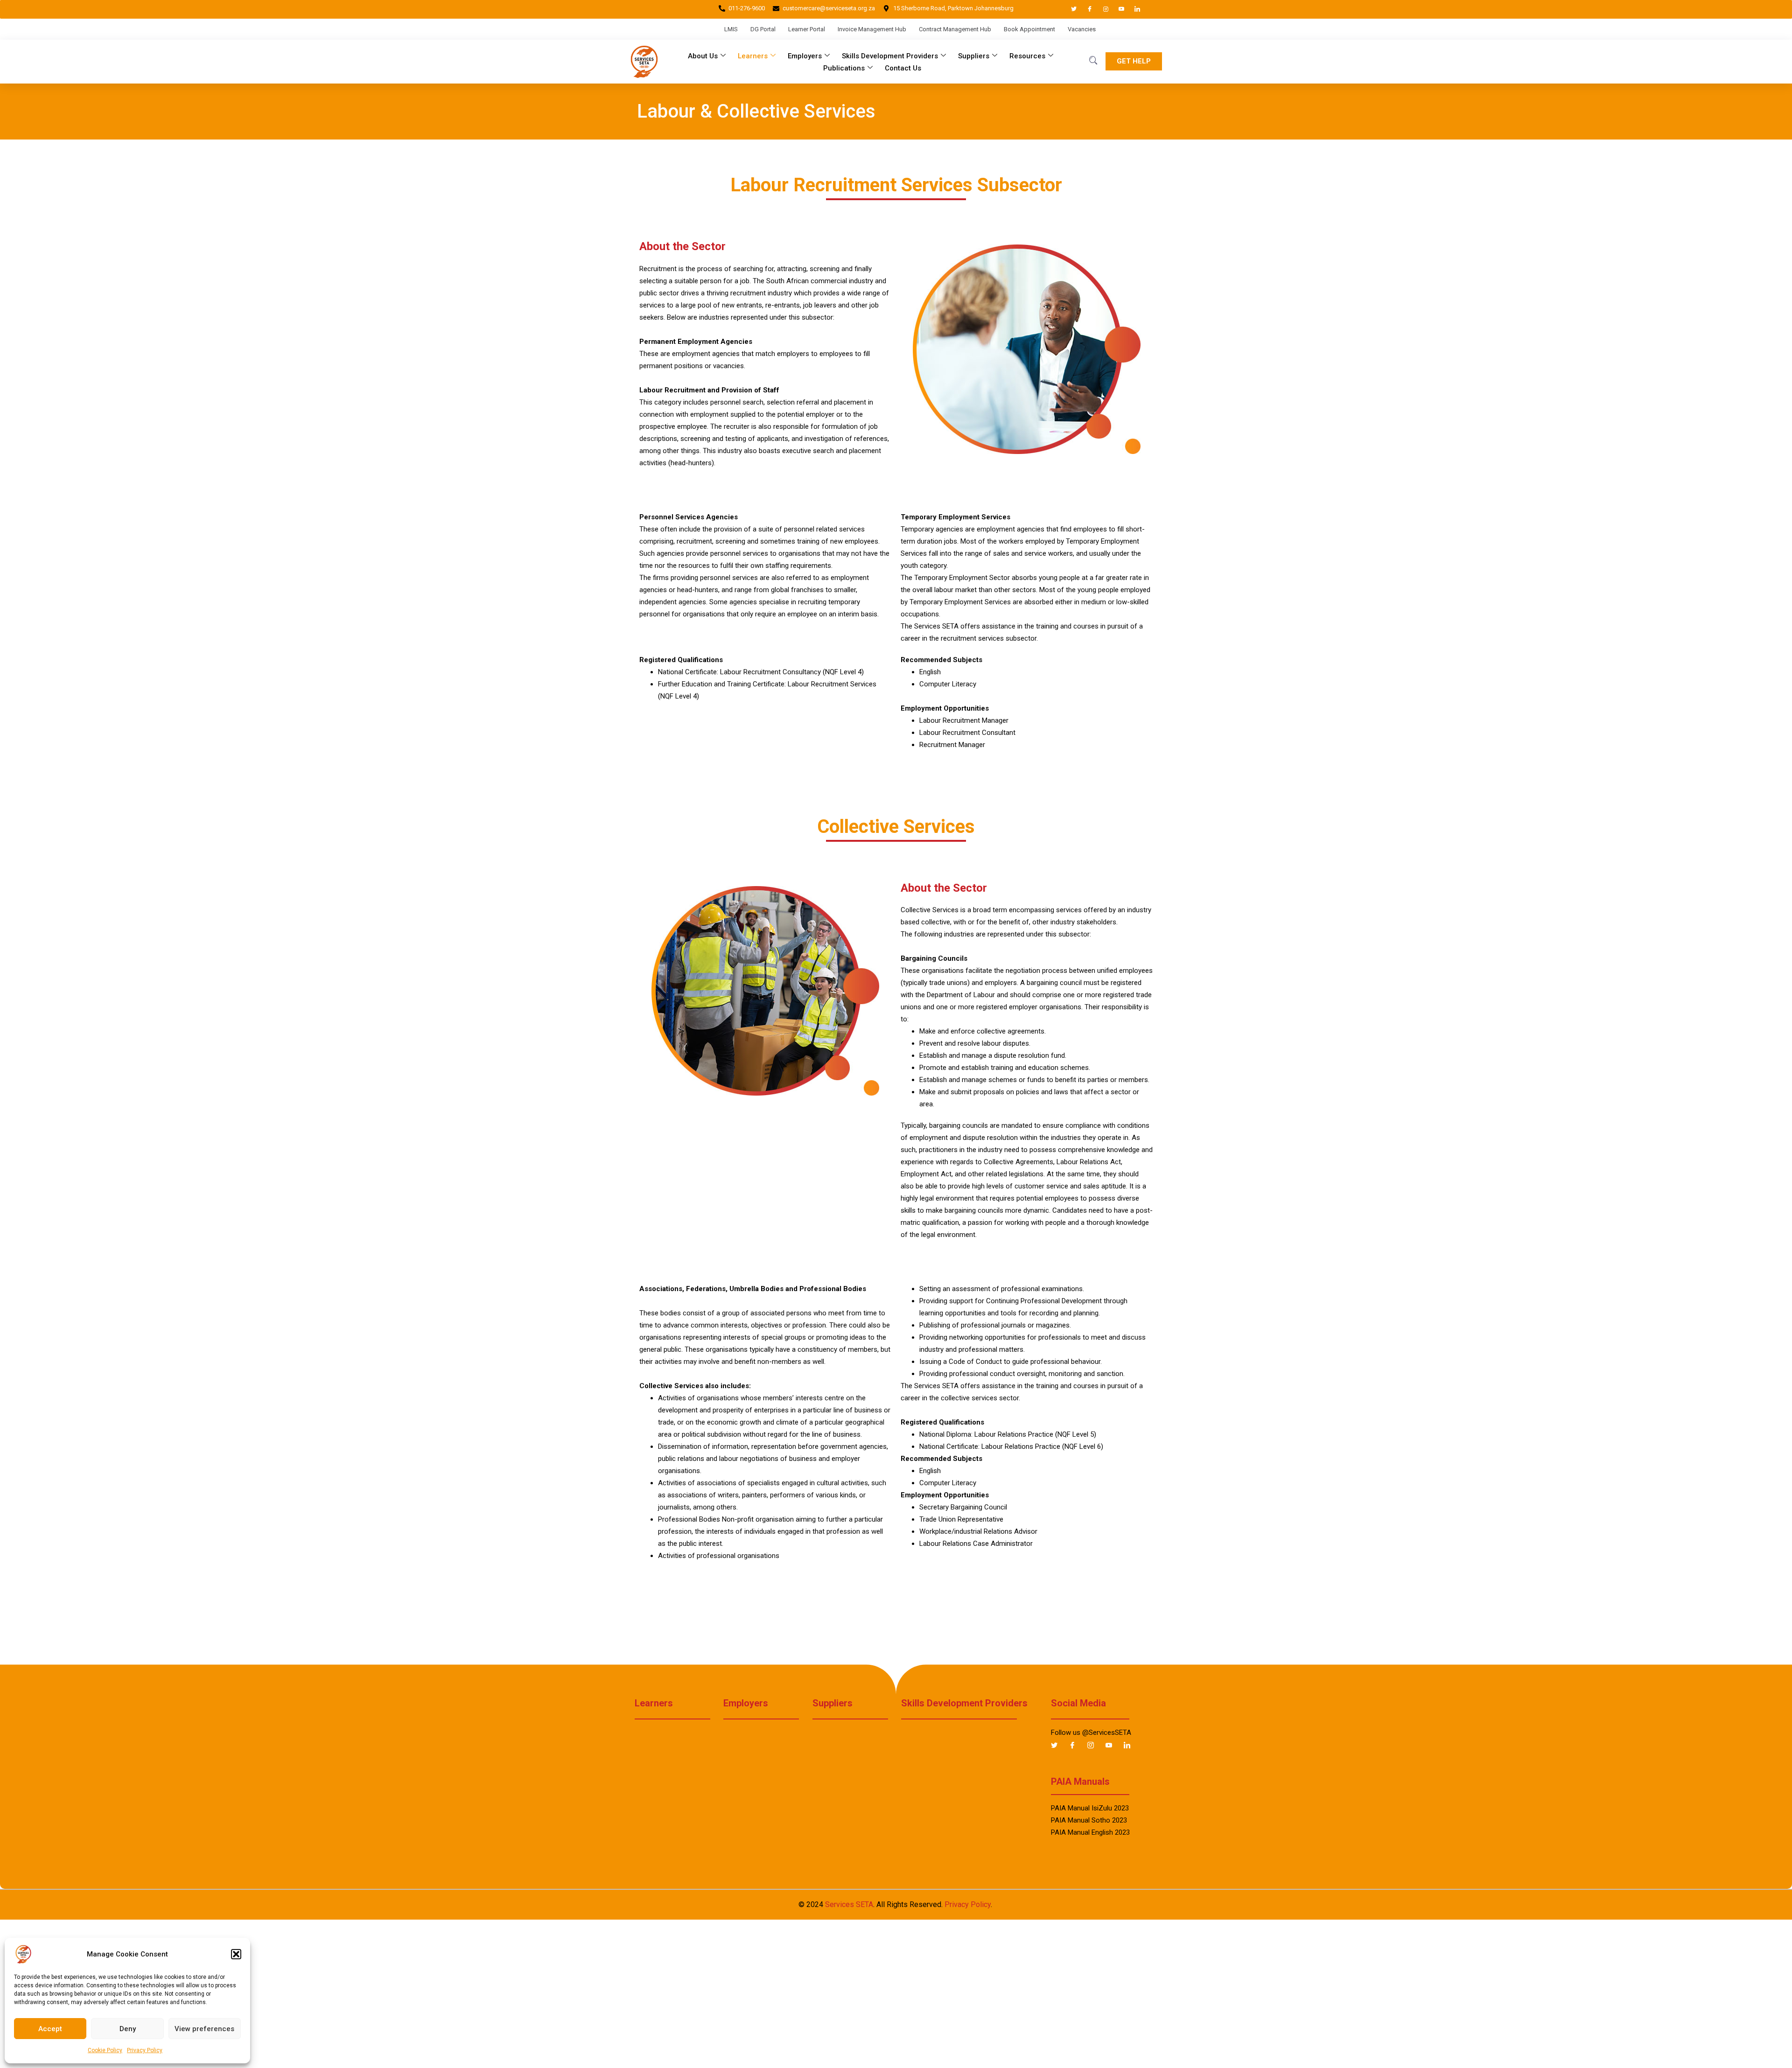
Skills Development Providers (890, 56)
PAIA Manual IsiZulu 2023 (1090, 1808)
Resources (1027, 56)
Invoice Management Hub (872, 29)
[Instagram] (1101, 9)
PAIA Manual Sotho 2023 (1089, 1820)
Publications (844, 68)
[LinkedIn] (1133, 9)
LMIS (731, 29)
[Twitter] (1070, 9)
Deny (128, 2029)
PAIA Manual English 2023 (1090, 1832)
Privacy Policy (145, 2050)
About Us (703, 56)
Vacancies (1082, 29)
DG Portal (763, 29)
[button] (236, 1954)
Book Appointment (1029, 29)
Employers (805, 56)
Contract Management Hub (955, 29)
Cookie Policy (105, 2050)
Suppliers (974, 56)
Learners (753, 56)
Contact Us (903, 68)
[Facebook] (1085, 9)
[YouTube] (1117, 9)
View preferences (204, 2029)
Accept (50, 2029)
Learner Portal (807, 29)
